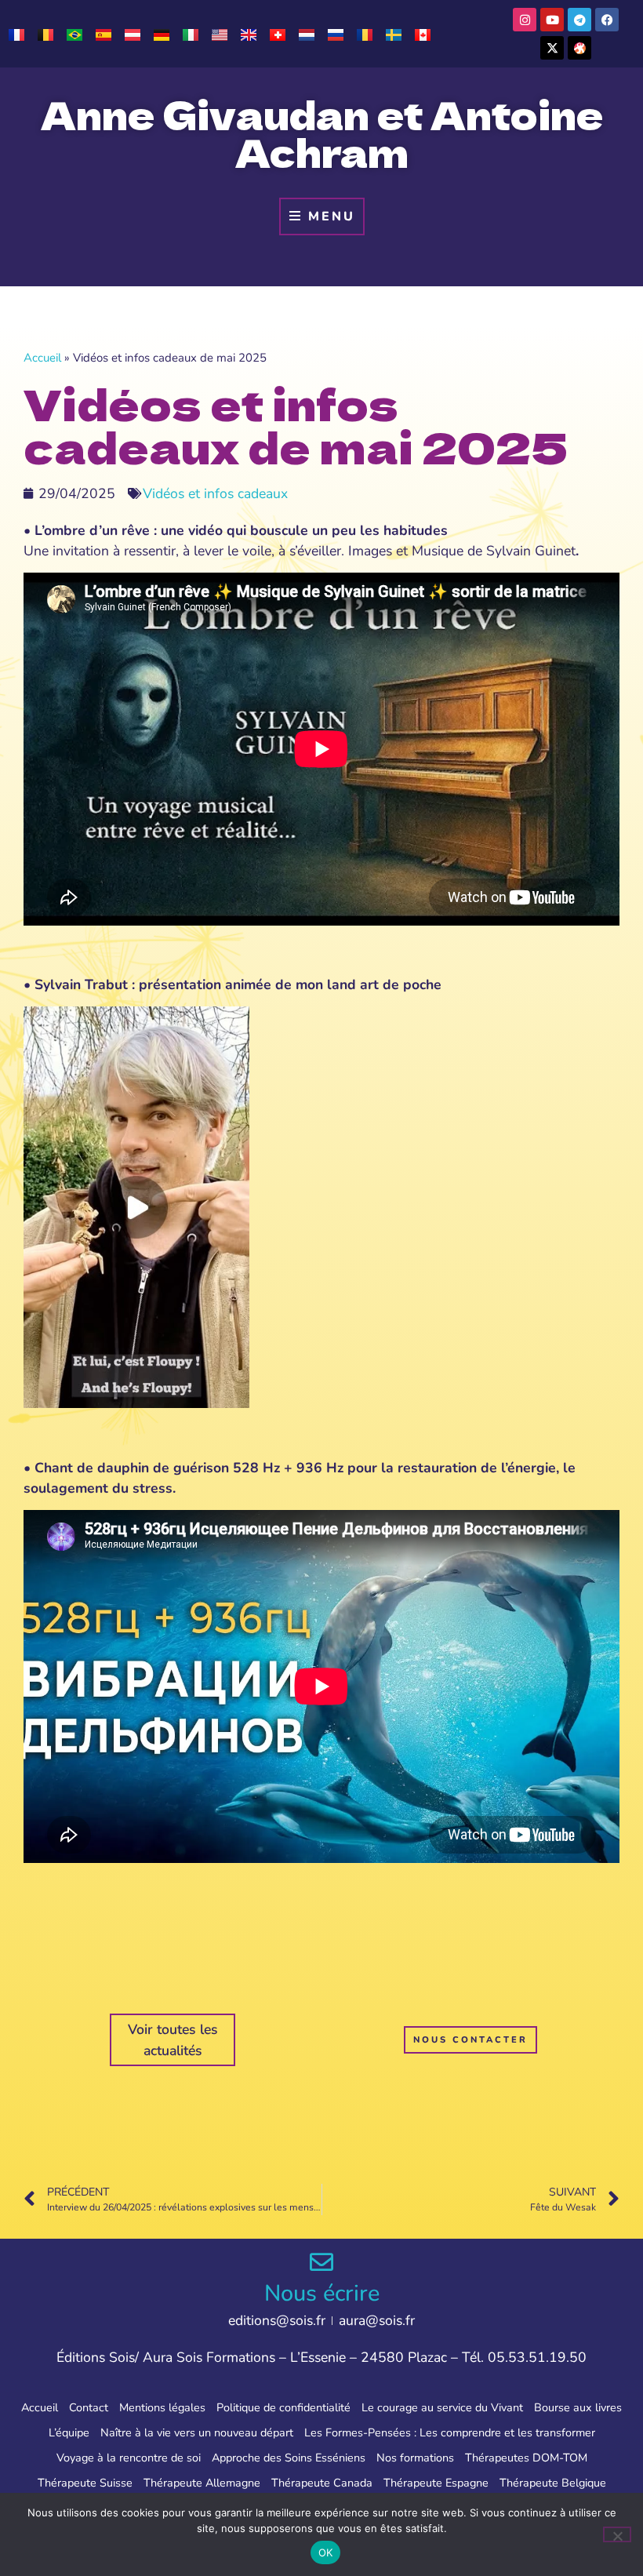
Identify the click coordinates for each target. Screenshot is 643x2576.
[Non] (617, 2534)
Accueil (42, 358)
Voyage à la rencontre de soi (129, 2458)
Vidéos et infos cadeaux (215, 493)
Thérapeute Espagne (436, 2483)
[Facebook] (607, 20)
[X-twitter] (552, 48)
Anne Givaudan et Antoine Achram (322, 133)
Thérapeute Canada (322, 2483)
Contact (89, 2407)
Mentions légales (162, 2407)
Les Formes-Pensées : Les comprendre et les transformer (450, 2432)
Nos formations (415, 2458)
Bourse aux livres (578, 2407)
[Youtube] (552, 20)
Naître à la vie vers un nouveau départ (197, 2432)
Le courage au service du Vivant (442, 2407)
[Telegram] (579, 20)
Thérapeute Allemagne (202, 2483)
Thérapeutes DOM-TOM (526, 2458)
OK (326, 2552)
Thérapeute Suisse (85, 2483)
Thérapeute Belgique (553, 2483)
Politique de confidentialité (283, 2407)
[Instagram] (525, 20)
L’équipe (69, 2432)
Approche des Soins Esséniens (289, 2458)
